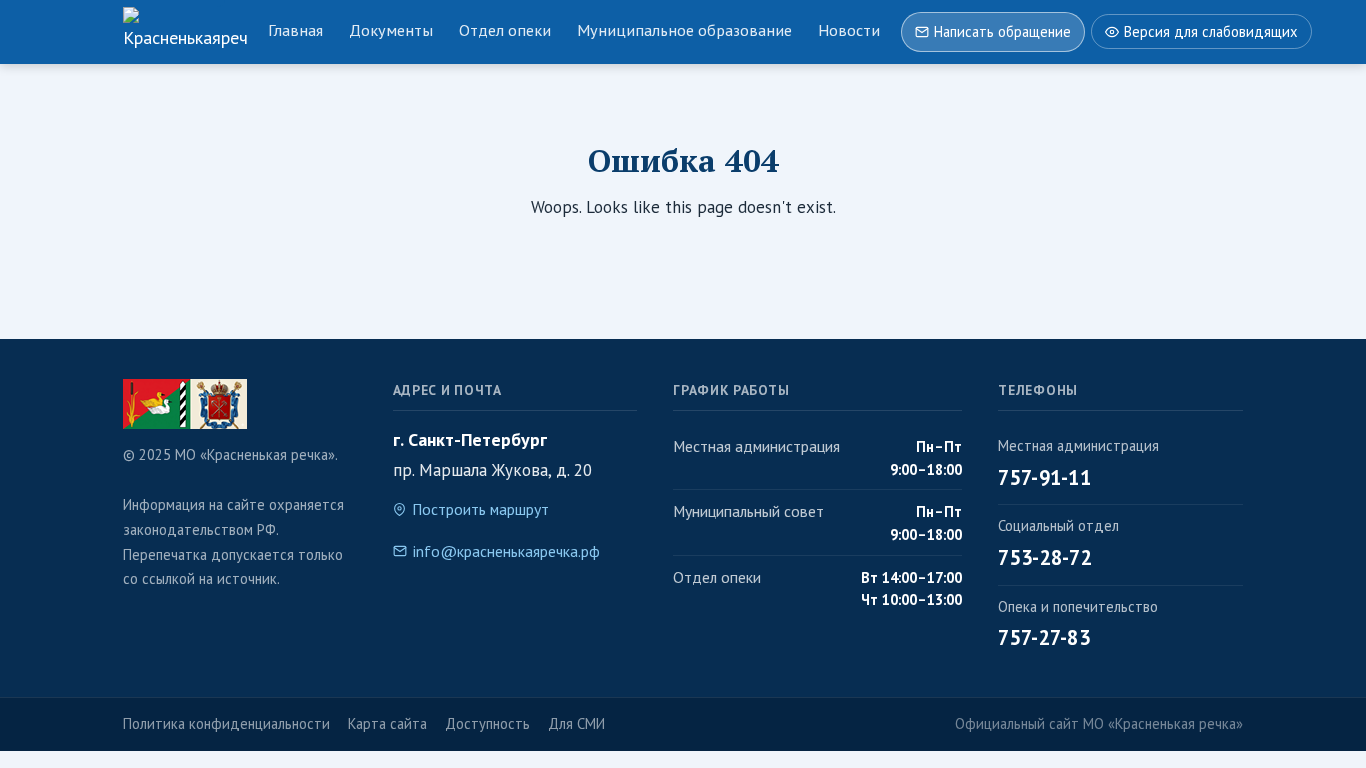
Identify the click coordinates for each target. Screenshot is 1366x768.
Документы (391, 30)
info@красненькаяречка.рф (506, 551)
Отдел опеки (505, 30)
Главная (295, 30)
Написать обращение (1002, 31)
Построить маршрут (480, 509)
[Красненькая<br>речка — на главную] (185, 32)
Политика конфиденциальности (226, 723)
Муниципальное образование (684, 30)
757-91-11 (1044, 477)
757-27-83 (1044, 637)
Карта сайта (387, 723)
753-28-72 (1045, 557)
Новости (849, 30)
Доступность (487, 723)
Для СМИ (576, 723)
